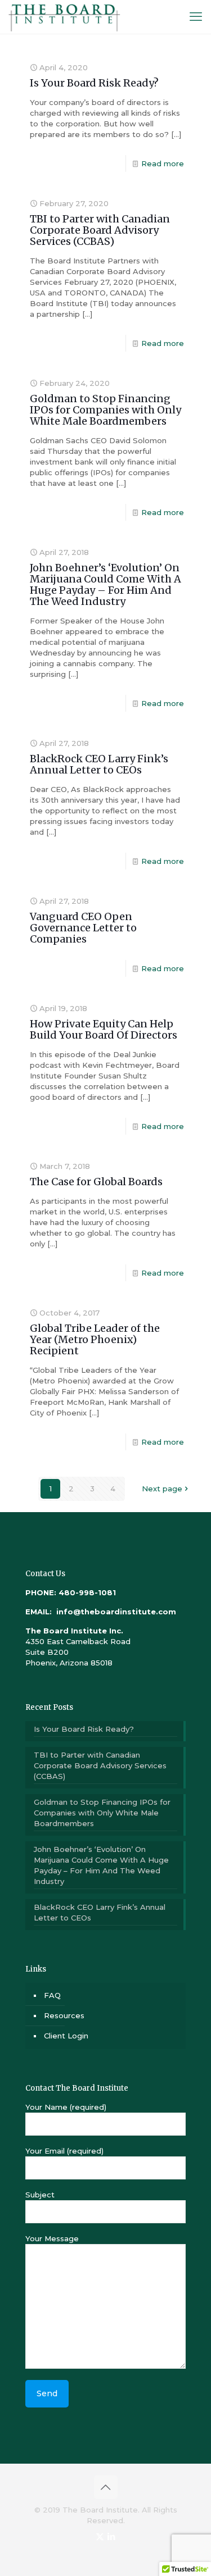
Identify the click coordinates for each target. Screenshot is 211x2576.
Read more (163, 163)
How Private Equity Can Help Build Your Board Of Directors (104, 1029)
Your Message (52, 2238)
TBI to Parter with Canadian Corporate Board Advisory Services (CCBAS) (100, 230)
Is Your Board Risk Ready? (94, 83)
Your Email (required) (64, 2151)
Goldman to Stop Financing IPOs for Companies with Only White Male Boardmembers (105, 410)
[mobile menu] (196, 17)
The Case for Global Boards (96, 1182)
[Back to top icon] (106, 2487)
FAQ (52, 1995)
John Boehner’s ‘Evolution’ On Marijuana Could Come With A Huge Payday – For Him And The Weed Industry (105, 584)
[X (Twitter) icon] (100, 2536)
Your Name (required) (66, 2107)
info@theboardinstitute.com (115, 1612)
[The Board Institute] (64, 17)
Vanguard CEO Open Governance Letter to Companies (83, 928)
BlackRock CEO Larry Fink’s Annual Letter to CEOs (99, 764)
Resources (64, 2015)
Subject (40, 2195)
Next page (162, 1489)
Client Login (66, 2036)
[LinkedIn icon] (112, 2536)
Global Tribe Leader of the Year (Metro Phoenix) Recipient (95, 1339)
